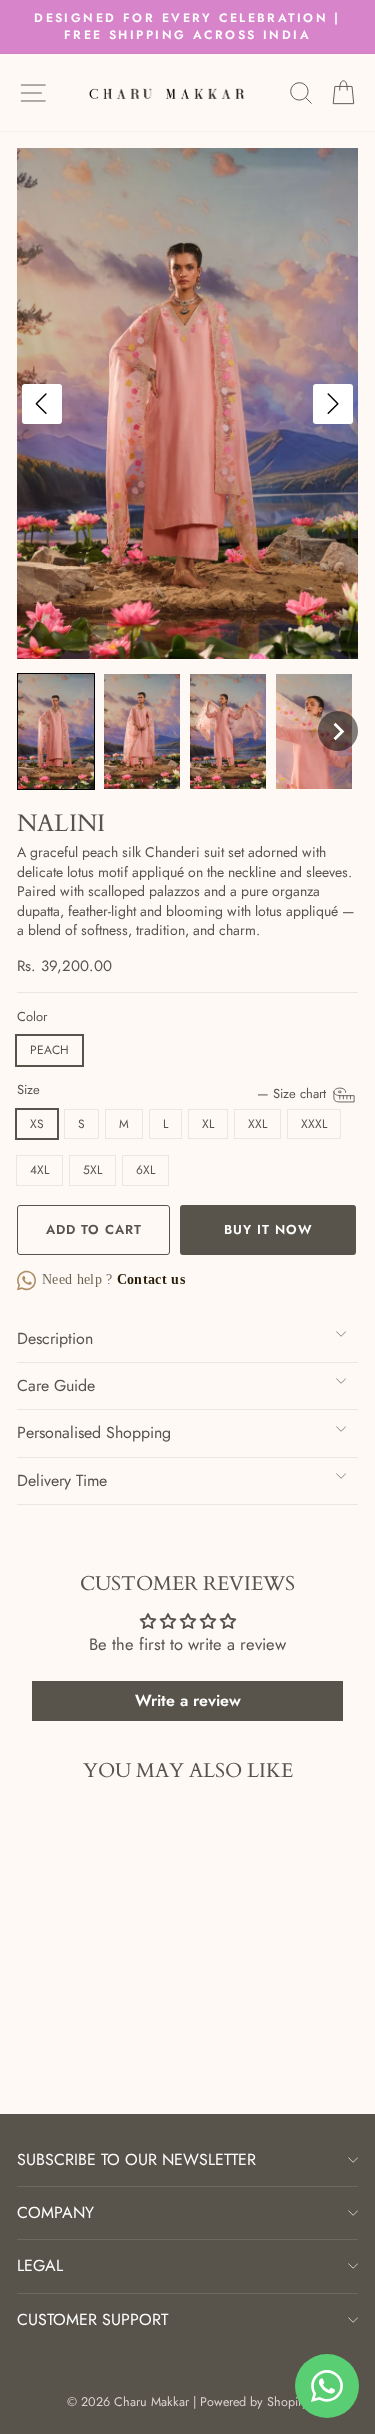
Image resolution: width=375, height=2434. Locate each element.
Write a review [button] (188, 1700)
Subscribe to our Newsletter (136, 2159)
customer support (92, 2319)
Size (173, 1090)
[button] (56, 731)
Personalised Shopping (94, 1432)
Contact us (149, 1279)
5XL (92, 1170)
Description (55, 1338)
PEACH (49, 1050)
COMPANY (55, 2212)
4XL (39, 1170)
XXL (257, 1124)
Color (32, 1017)
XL (208, 1124)
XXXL (314, 1124)
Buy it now (268, 1229)
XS (37, 1124)
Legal (40, 2265)
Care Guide (56, 1385)
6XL (145, 1170)
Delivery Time (62, 1480)
